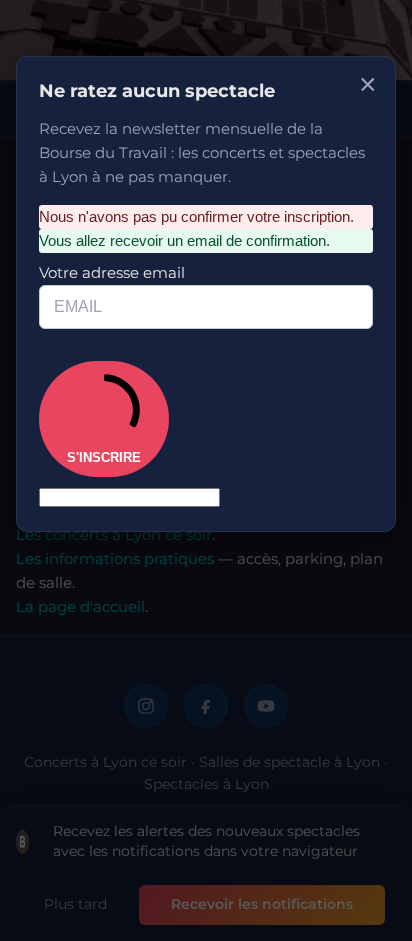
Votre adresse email (131, 225)
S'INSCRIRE (120, 352)
